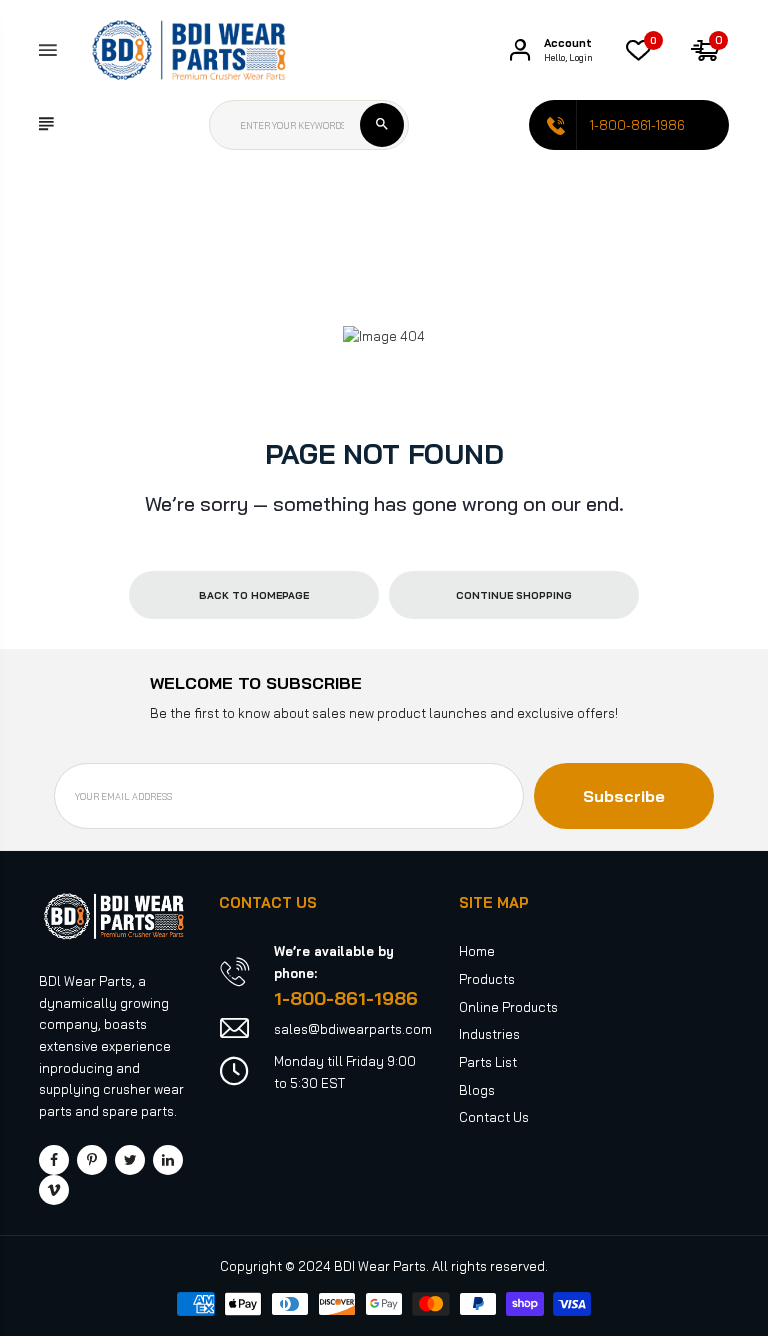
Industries (489, 1034)
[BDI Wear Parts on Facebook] (54, 1160)
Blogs (477, 1090)
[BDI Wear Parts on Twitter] (130, 1160)
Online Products (508, 1007)
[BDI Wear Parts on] (168, 1160)
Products (487, 979)
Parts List (488, 1062)
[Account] (520, 50)
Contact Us (494, 1117)
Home (477, 951)
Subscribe (624, 796)
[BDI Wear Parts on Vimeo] (54, 1190)
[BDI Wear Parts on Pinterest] (92, 1160)
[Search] (382, 125)
